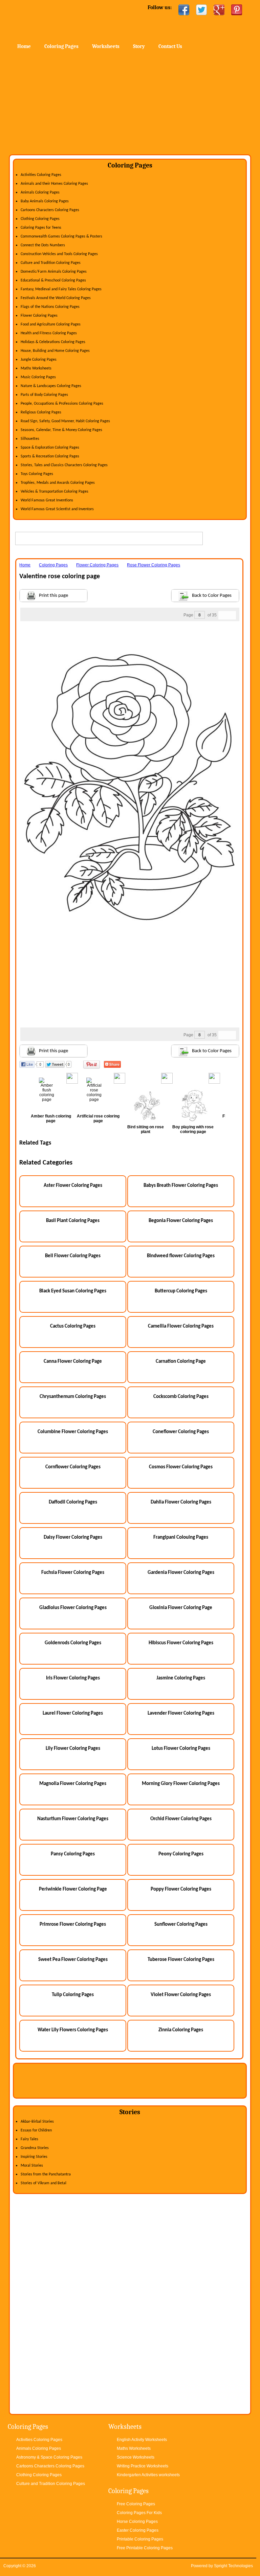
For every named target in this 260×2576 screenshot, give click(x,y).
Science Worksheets (136, 2457)
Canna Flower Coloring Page (73, 1362)
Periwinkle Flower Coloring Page (73, 1889)
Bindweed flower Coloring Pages (181, 1256)
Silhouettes (30, 439)
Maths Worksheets (36, 368)
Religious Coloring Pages (41, 412)
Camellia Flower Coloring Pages (181, 1326)
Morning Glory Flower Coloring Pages (181, 1784)
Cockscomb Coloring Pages (181, 1397)
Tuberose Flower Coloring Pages (181, 1960)
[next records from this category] (232, 615)
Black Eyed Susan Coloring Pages (73, 1291)
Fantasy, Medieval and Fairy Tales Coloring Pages (61, 289)
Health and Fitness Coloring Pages (49, 333)
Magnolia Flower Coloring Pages (73, 1784)
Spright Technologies (233, 2566)
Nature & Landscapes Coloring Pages (51, 386)
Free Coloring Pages (136, 2504)
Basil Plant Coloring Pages (73, 1221)
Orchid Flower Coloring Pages (181, 1819)
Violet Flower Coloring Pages (181, 1995)
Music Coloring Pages (38, 377)
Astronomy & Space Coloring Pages (49, 2457)
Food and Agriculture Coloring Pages (51, 324)
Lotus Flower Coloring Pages (181, 1749)
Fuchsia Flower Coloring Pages (73, 1573)
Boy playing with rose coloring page (193, 1129)
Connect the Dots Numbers (43, 245)
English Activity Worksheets (142, 2440)
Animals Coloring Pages (40, 193)
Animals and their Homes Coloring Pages (54, 184)
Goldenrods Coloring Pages (73, 1643)
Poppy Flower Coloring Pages (181, 1889)
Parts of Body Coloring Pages (44, 395)
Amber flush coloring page (51, 1118)
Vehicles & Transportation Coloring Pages (55, 492)
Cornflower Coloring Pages (73, 1467)
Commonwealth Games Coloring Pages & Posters (61, 236)
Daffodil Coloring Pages (73, 1502)
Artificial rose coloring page (98, 1118)
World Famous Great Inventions (47, 500)
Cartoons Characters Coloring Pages (50, 210)
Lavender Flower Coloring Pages (181, 1713)
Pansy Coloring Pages (73, 1854)
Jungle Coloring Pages (39, 360)
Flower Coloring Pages (39, 316)
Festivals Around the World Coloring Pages (56, 298)
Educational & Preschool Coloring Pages (53, 280)
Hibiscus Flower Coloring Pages (181, 1643)
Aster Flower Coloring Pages (73, 1186)
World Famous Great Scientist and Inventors (57, 509)
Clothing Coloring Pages (40, 219)
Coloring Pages (61, 46)
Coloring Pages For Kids (139, 2513)
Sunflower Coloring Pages (181, 1925)
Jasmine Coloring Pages (181, 1678)
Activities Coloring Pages (41, 175)
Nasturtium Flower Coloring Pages (73, 1819)
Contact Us (170, 46)
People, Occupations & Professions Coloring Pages (62, 404)
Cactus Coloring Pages (73, 1326)
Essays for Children (36, 2130)
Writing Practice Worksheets (143, 2466)
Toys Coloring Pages (37, 474)
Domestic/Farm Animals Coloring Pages (54, 272)
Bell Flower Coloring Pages (73, 1256)
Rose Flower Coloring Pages (154, 565)
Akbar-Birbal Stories (37, 2122)
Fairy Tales (29, 2139)
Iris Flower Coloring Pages (73, 1678)
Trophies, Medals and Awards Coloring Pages (58, 483)
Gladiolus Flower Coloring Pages (73, 1608)
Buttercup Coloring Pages (181, 1291)
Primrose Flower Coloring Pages (73, 1925)
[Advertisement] (130, 104)
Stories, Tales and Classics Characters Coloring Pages (64, 465)
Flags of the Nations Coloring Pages (50, 307)
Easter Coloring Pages (138, 2530)
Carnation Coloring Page (181, 1362)
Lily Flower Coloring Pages (73, 1749)
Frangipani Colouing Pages (181, 1538)
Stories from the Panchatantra (46, 2174)
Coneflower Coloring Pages (181, 1432)
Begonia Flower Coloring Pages (181, 1221)
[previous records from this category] (223, 615)
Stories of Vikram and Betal (44, 2183)
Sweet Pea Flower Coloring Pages (73, 1960)
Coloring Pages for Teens (41, 228)
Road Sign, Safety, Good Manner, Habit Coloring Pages (65, 421)
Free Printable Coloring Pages (145, 2548)
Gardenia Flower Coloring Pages (181, 1573)
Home (64, 20)
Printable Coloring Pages (140, 2539)
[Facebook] (184, 10)
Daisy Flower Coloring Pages (73, 1538)
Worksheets (106, 46)
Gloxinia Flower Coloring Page (181, 1608)
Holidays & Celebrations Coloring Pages (53, 342)
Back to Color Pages (212, 596)
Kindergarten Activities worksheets (148, 2475)
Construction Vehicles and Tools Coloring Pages (59, 254)
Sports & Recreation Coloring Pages (50, 456)
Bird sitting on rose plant (146, 1129)
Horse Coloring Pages (137, 2522)
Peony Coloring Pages (181, 1854)
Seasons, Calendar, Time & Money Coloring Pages (61, 430)
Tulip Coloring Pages (73, 1995)
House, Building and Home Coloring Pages (55, 351)
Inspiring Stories (34, 2157)
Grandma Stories (35, 2148)
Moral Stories (32, 2166)
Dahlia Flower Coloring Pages (181, 1502)
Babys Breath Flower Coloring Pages (181, 1186)
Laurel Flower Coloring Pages (73, 1713)
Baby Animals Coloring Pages (45, 201)
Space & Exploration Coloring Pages (50, 448)
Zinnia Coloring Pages (181, 2030)
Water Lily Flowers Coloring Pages (73, 2030)
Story (139, 46)
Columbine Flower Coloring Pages (73, 1432)
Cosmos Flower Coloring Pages (181, 1467)
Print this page (53, 596)
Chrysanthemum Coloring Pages (73, 1397)
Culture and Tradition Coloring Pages (51, 263)
